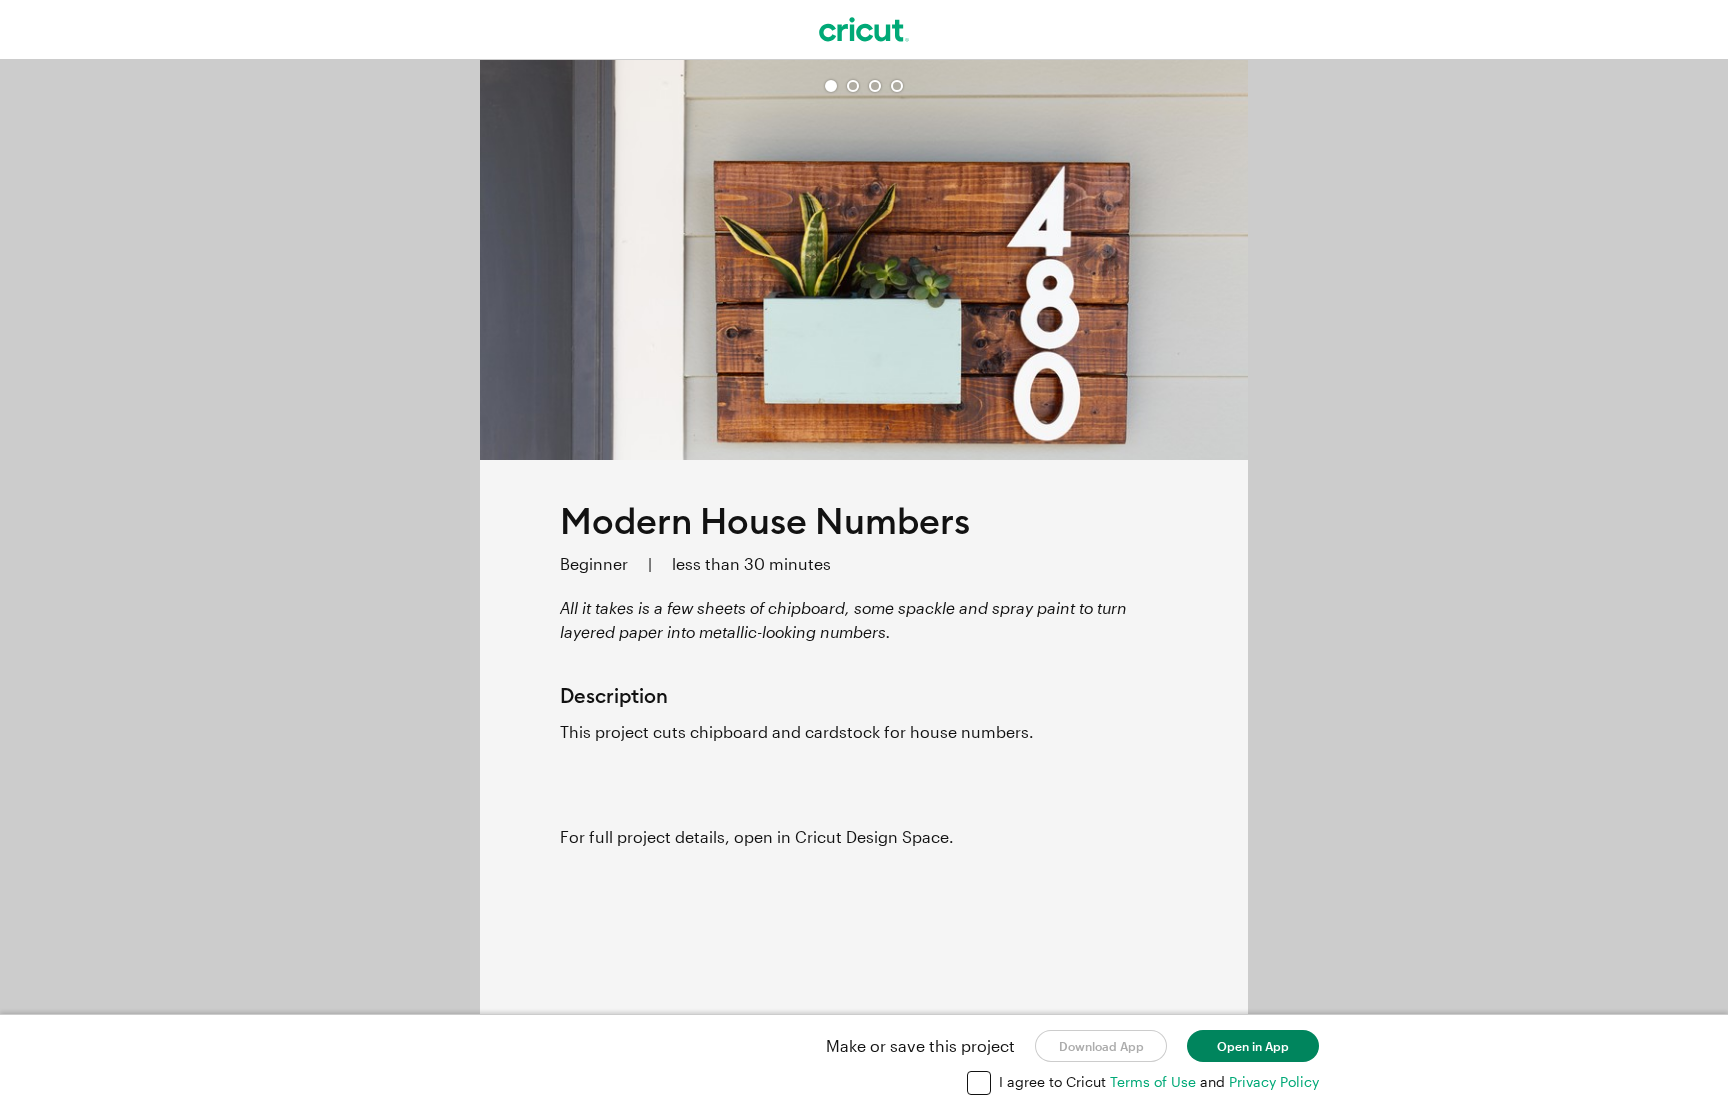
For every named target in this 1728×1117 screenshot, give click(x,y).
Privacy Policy (1274, 1081)
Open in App (1253, 1046)
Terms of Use (1155, 1081)
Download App (1101, 1046)
